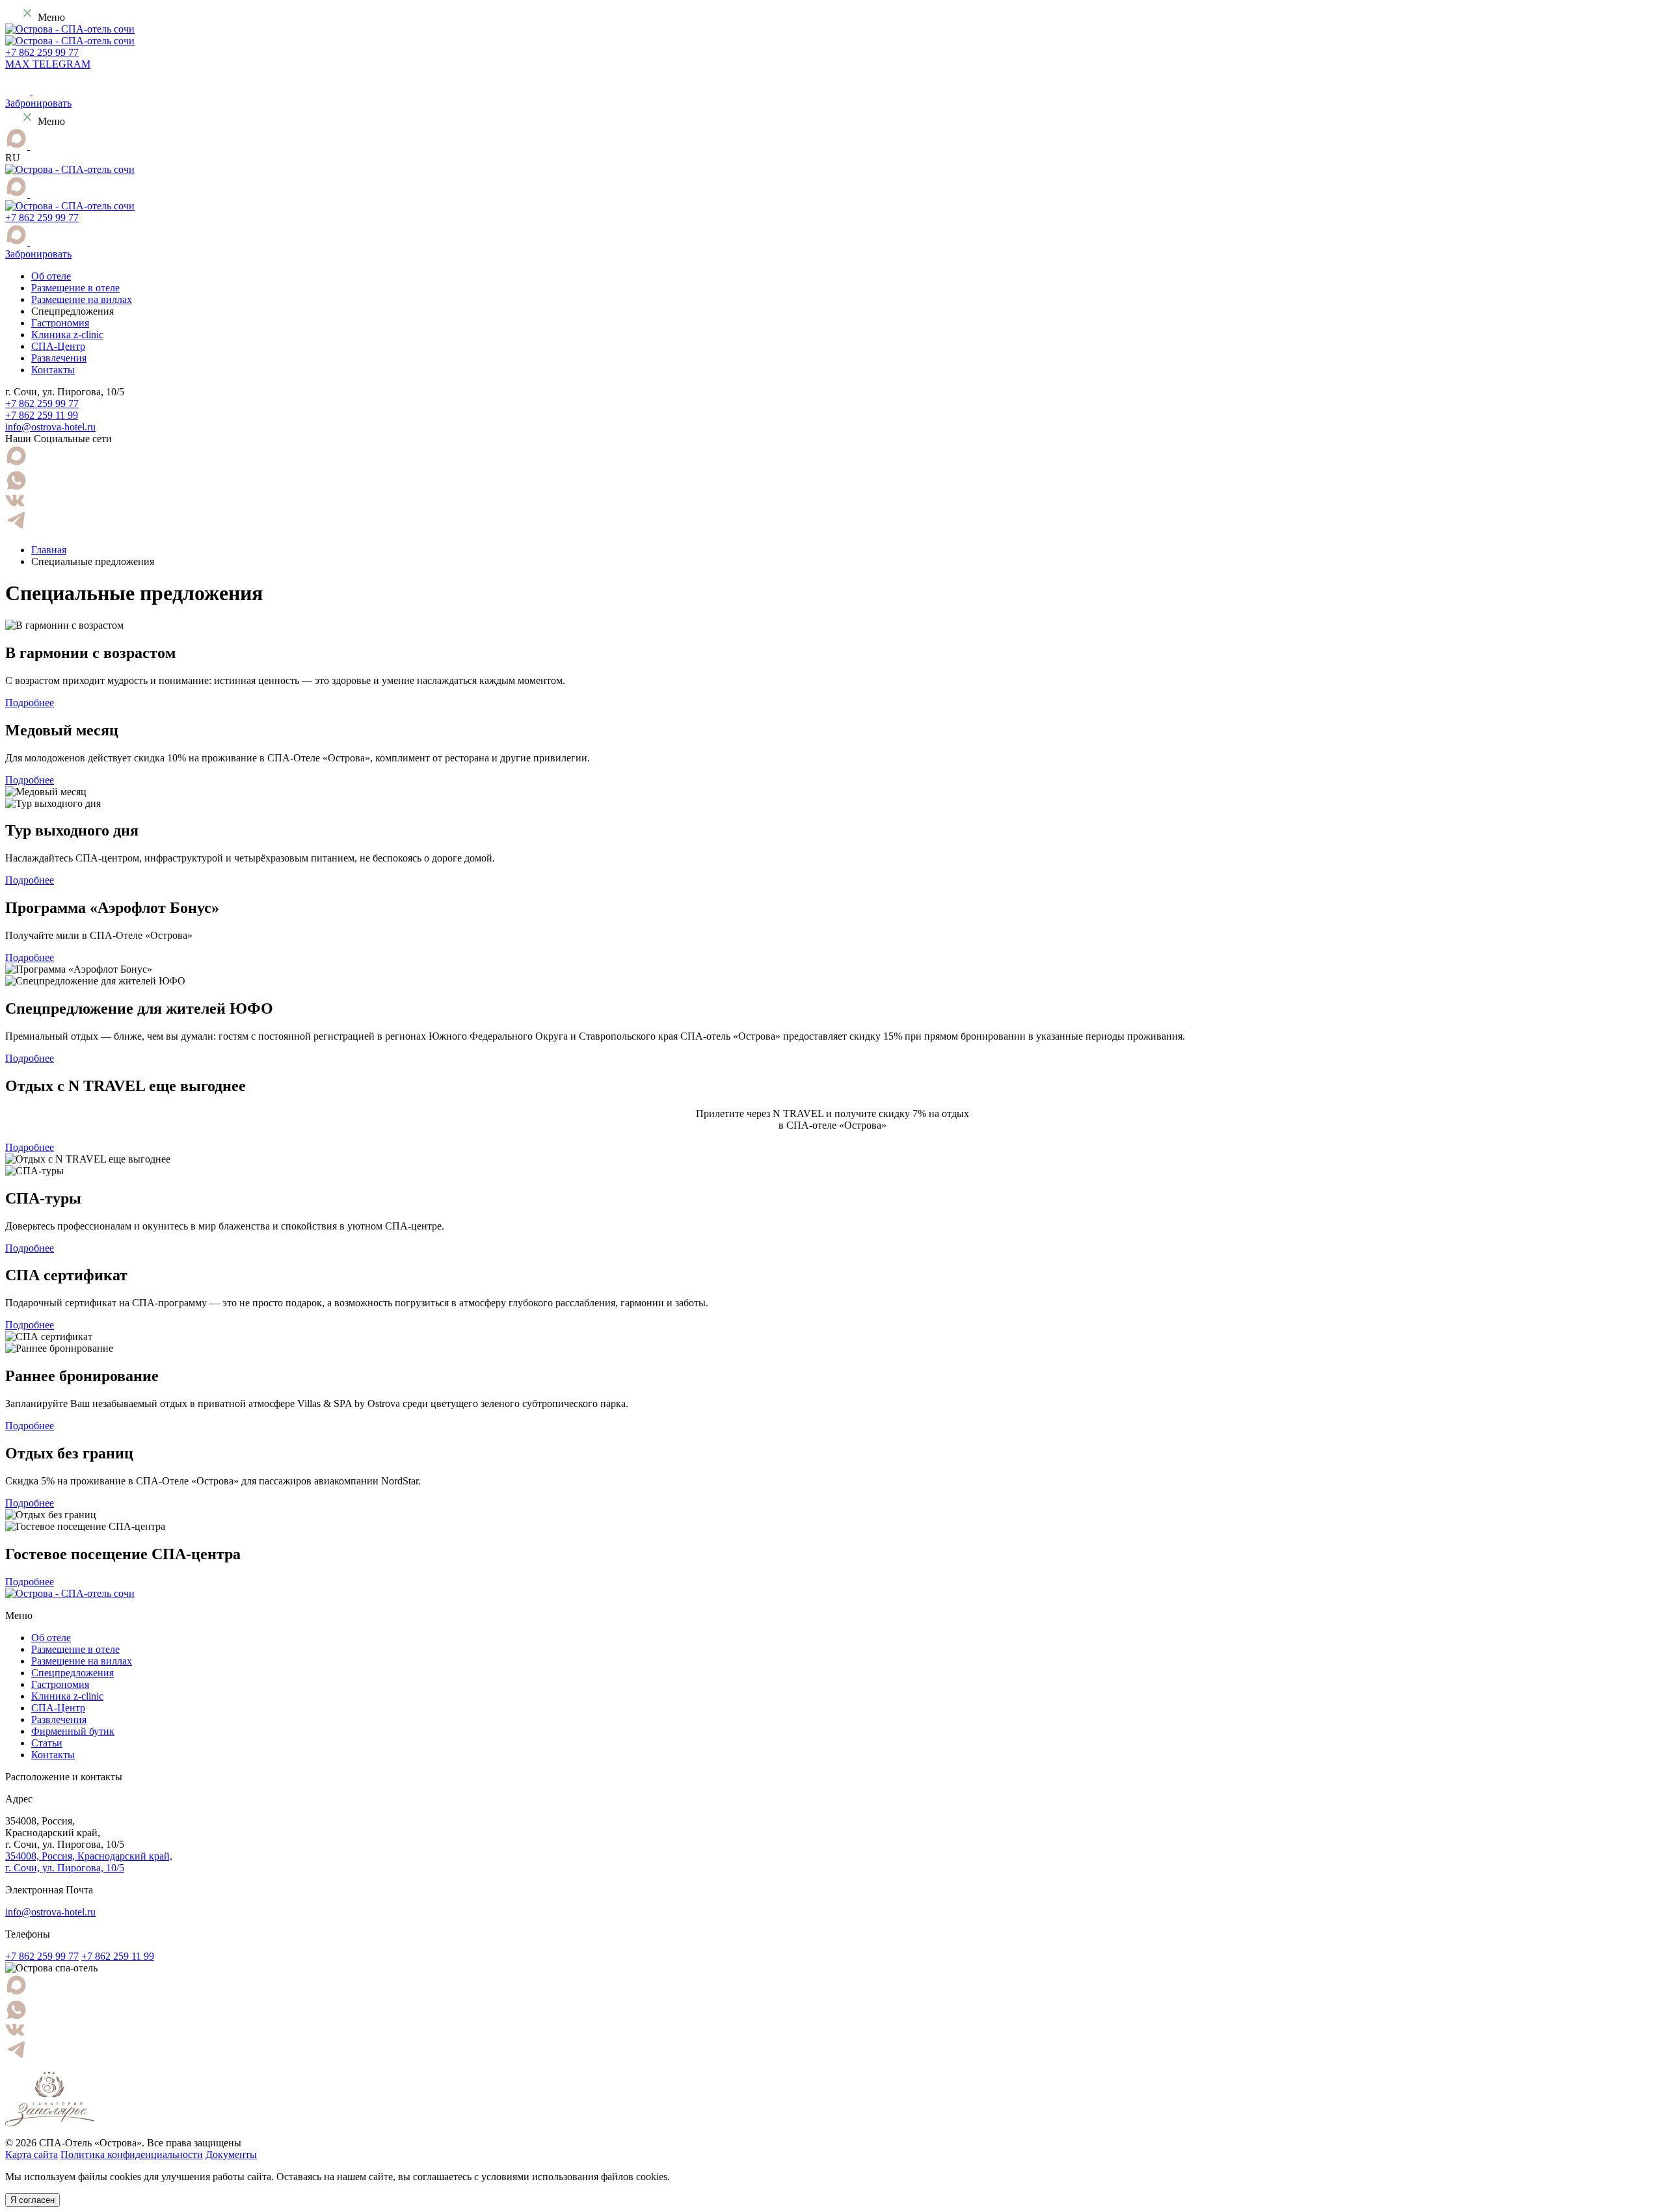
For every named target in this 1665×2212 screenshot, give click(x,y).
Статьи (47, 1743)
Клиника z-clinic (67, 335)
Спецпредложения (73, 1673)
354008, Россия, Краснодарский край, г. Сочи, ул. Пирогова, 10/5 (89, 1862)
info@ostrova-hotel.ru (50, 427)
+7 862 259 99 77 (42, 52)
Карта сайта (32, 2154)
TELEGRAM (61, 64)
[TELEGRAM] (36, 146)
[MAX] (18, 146)
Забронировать (38, 103)
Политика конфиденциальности (132, 2154)
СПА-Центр (58, 346)
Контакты (53, 370)
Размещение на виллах (82, 299)
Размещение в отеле (75, 288)
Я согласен (33, 2200)
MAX (19, 64)
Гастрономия (60, 323)
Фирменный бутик (73, 1731)
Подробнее (30, 703)
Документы (231, 2154)
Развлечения (59, 358)
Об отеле (51, 276)
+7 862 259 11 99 (42, 415)
